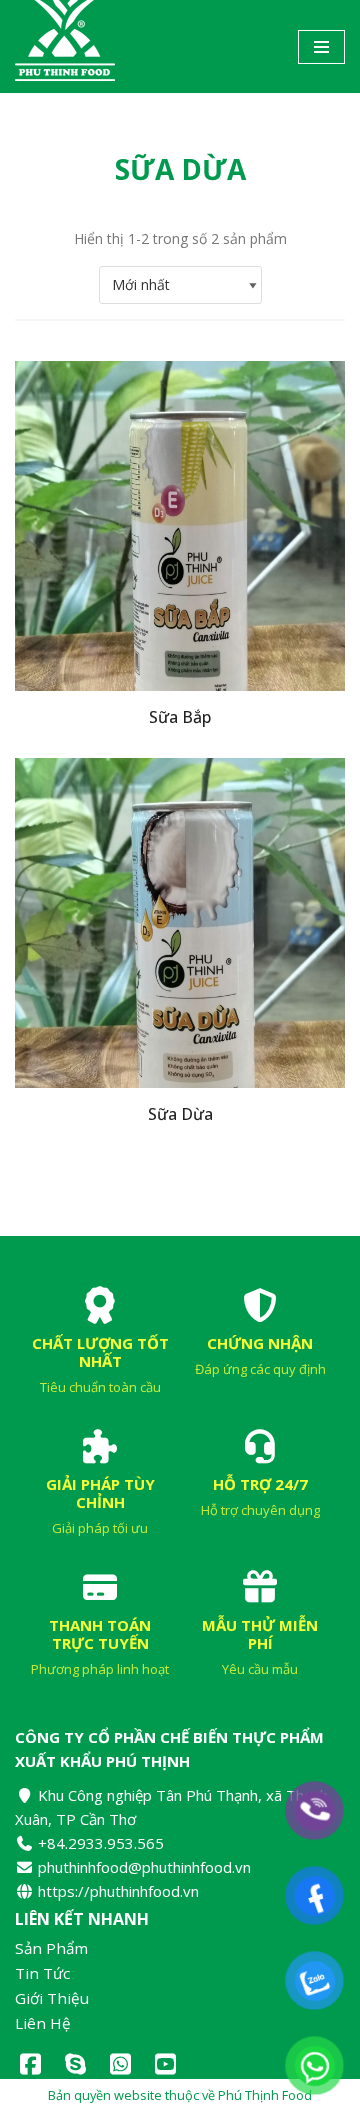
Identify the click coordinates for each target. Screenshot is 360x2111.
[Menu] (321, 47)
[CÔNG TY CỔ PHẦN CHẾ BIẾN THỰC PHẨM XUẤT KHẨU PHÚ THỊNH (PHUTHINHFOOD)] (65, 46)
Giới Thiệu (52, 1998)
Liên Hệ (43, 2023)
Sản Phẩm (51, 1948)
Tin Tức (42, 1973)
